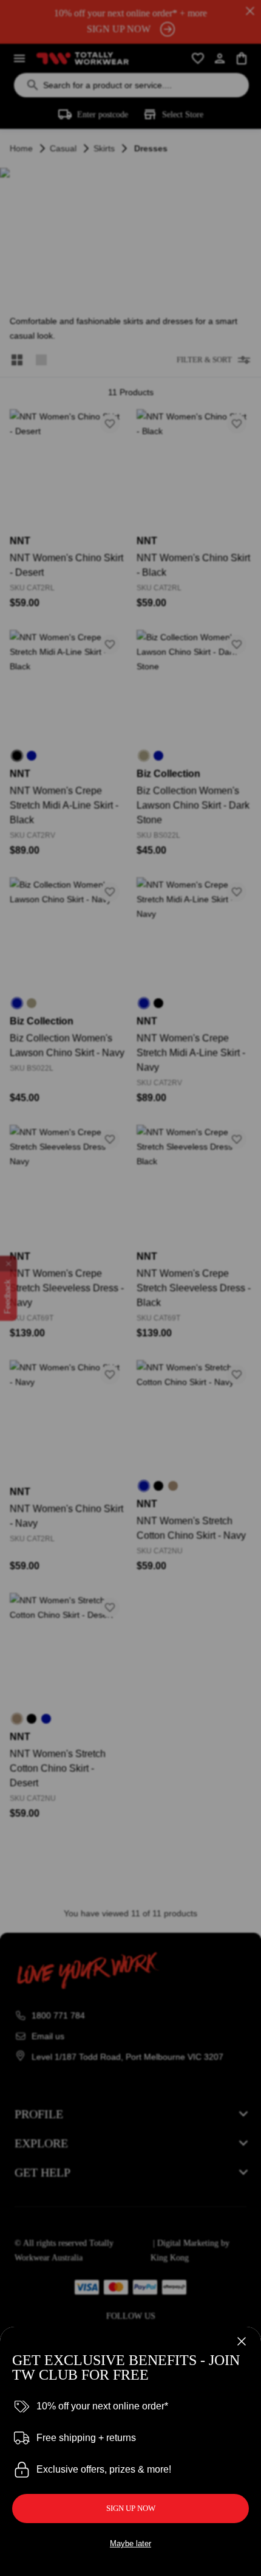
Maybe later (130, 2543)
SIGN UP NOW (131, 2508)
